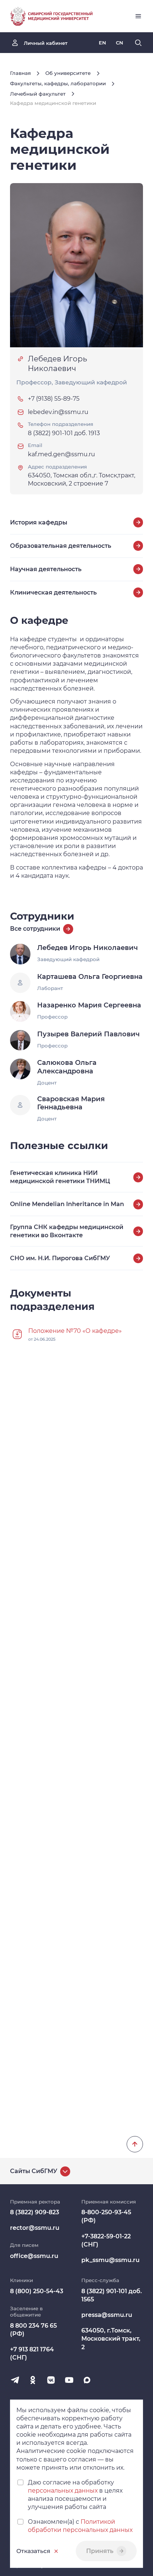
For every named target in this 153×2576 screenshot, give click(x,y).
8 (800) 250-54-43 (37, 2291)
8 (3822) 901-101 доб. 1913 (64, 433)
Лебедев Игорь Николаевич (57, 364)
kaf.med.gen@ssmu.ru (61, 454)
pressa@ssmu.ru (107, 2315)
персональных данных (63, 2491)
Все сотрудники (35, 929)
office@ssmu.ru (34, 2256)
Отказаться (33, 2551)
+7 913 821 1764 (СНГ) (32, 2353)
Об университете (68, 73)
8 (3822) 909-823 (35, 2212)
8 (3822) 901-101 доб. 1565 (112, 2295)
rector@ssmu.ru (35, 2228)
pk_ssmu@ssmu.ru (110, 2260)
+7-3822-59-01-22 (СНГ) (106, 2240)
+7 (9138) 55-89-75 (54, 399)
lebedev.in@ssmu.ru (58, 412)
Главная (20, 73)
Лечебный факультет (38, 94)
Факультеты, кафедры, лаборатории (58, 83)
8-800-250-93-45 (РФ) (106, 2216)
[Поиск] (138, 43)
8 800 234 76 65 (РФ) (33, 2330)
